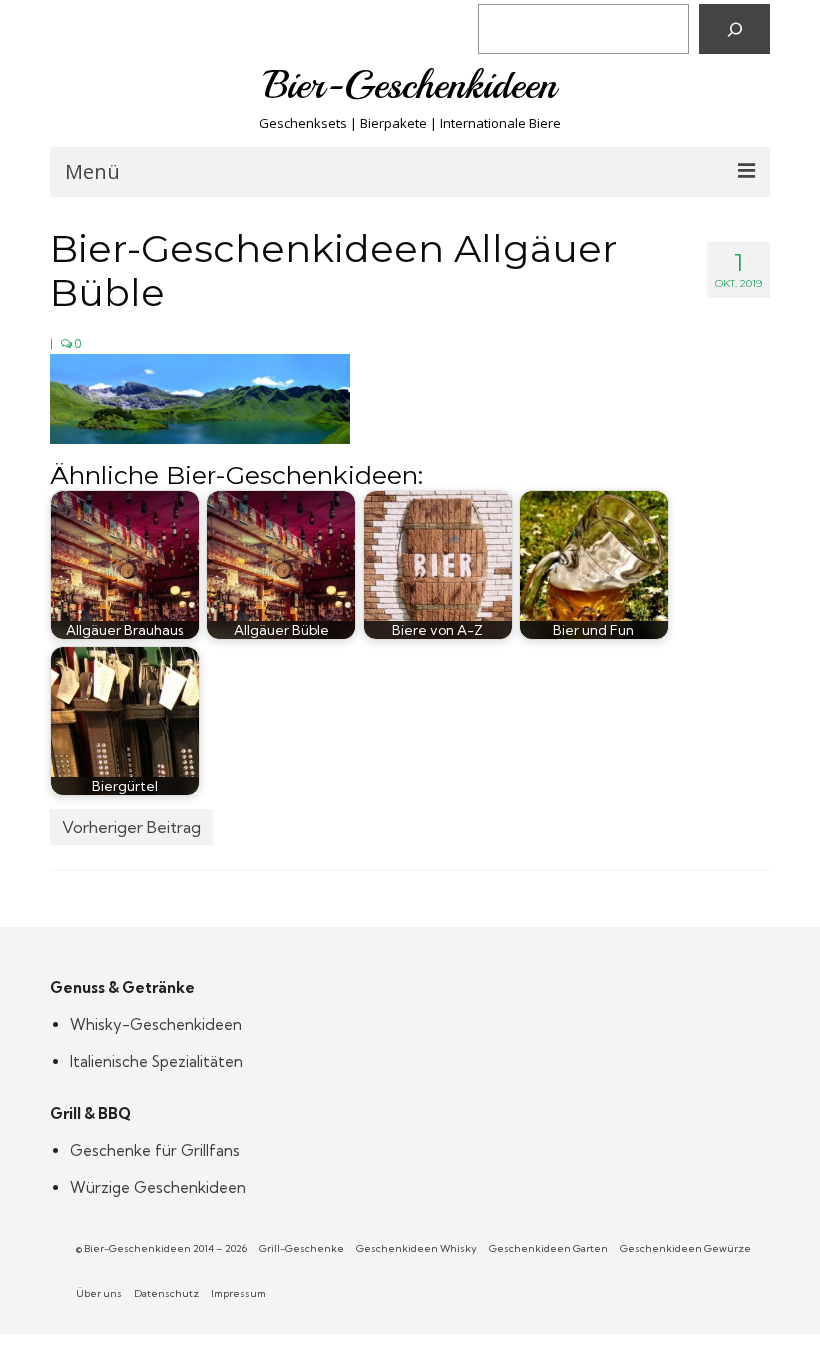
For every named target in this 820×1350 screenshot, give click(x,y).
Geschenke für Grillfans (155, 1150)
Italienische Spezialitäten (156, 1061)
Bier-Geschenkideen (410, 85)
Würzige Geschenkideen (158, 1187)
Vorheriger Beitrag (131, 827)
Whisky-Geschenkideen (156, 1024)
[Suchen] (734, 29)
